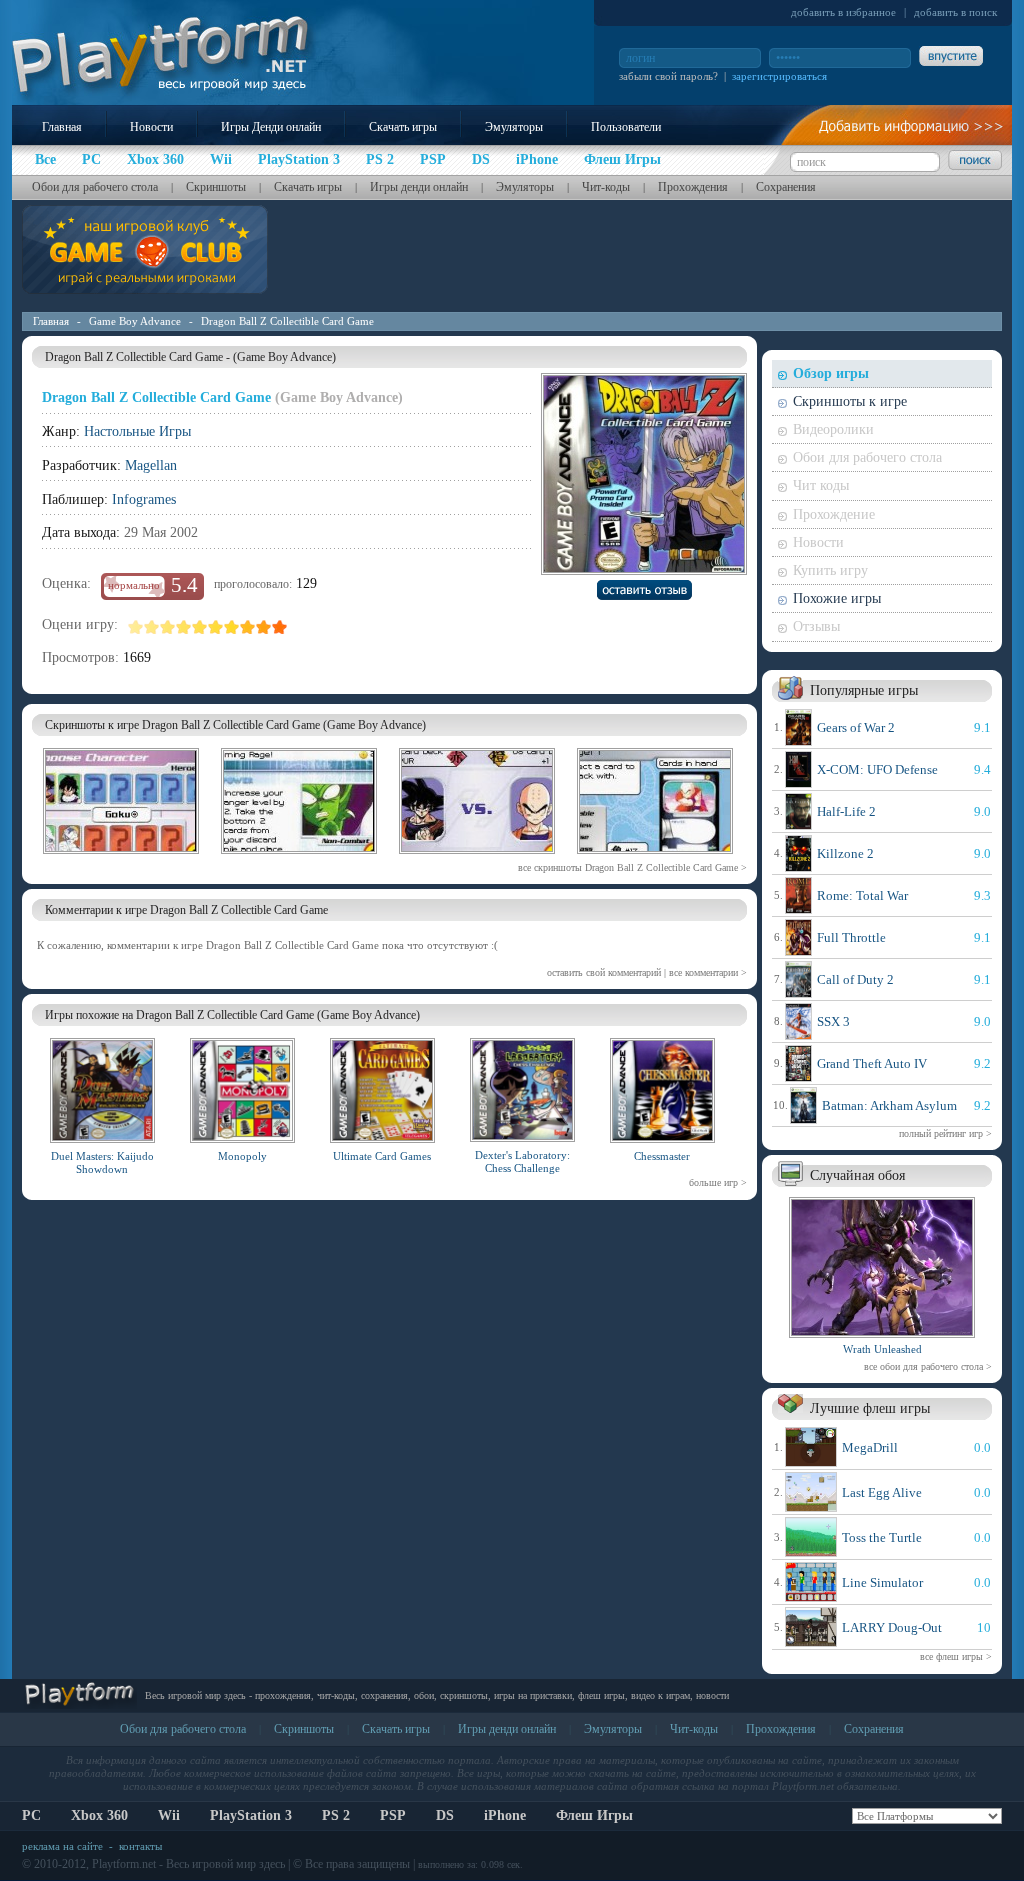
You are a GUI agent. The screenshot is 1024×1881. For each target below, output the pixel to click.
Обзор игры (831, 373)
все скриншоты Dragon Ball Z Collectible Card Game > (632, 867)
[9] (264, 627)
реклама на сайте (62, 1846)
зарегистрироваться (779, 76)
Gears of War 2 (856, 727)
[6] (216, 627)
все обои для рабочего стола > (928, 1366)
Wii (169, 1815)
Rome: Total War (862, 895)
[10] (280, 627)
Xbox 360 (99, 1815)
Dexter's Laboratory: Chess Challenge (522, 1161)
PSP (393, 1815)
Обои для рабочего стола (95, 187)
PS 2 (336, 1815)
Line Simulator (882, 1582)
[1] (136, 627)
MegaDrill (870, 1447)
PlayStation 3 (251, 1815)
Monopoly (242, 1156)
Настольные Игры (137, 431)
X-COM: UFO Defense (877, 769)
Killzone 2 (845, 853)
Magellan (151, 465)
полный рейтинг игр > (945, 1133)
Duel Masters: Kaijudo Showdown (102, 1162)
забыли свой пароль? (668, 76)
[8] (248, 627)
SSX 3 (833, 1021)
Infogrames (144, 499)
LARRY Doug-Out (892, 1627)
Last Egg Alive (882, 1492)
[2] (152, 627)
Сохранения (786, 187)
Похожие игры (837, 598)
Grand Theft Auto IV (872, 1063)
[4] (184, 627)
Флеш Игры (594, 1815)
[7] (232, 627)
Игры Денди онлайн (271, 127)
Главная (62, 127)
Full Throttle (851, 937)
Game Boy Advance (135, 321)
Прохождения (693, 187)
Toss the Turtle (882, 1537)
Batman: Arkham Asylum (889, 1105)
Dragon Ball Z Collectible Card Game (287, 321)
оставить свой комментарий (604, 972)
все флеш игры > (956, 1656)
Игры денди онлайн (419, 187)
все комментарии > (708, 972)
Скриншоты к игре (850, 401)
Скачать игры (403, 127)
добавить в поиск (955, 12)
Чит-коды (606, 187)
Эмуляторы (514, 127)
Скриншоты (216, 187)
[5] (200, 627)
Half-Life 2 (846, 811)
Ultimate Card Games (382, 1156)
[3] (168, 627)
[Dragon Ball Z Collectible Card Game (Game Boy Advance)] (121, 857)
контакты (140, 1846)
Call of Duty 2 (855, 979)
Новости (151, 127)
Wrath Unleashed (882, 1349)
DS (445, 1815)
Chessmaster (662, 1156)
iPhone (505, 1815)
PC (31, 1815)
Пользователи (626, 127)
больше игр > (718, 1182)
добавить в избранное (843, 12)
